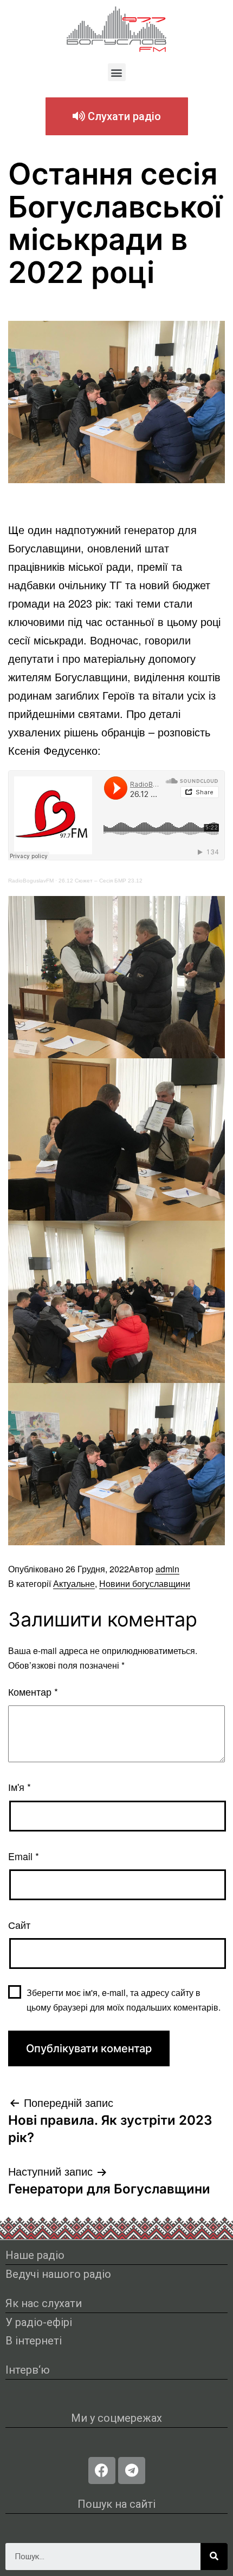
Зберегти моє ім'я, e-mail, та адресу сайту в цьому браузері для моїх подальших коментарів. (124, 2000)
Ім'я (20, 1787)
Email (24, 1856)
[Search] (214, 2557)
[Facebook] (102, 2470)
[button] (117, 72)
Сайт (19, 1925)
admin (167, 1569)
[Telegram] (132, 2470)
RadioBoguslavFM (31, 881)
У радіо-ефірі (39, 2322)
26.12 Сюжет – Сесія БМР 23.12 (101, 881)
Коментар (33, 1691)
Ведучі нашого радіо (58, 2274)
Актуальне (74, 1583)
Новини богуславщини (145, 1583)
